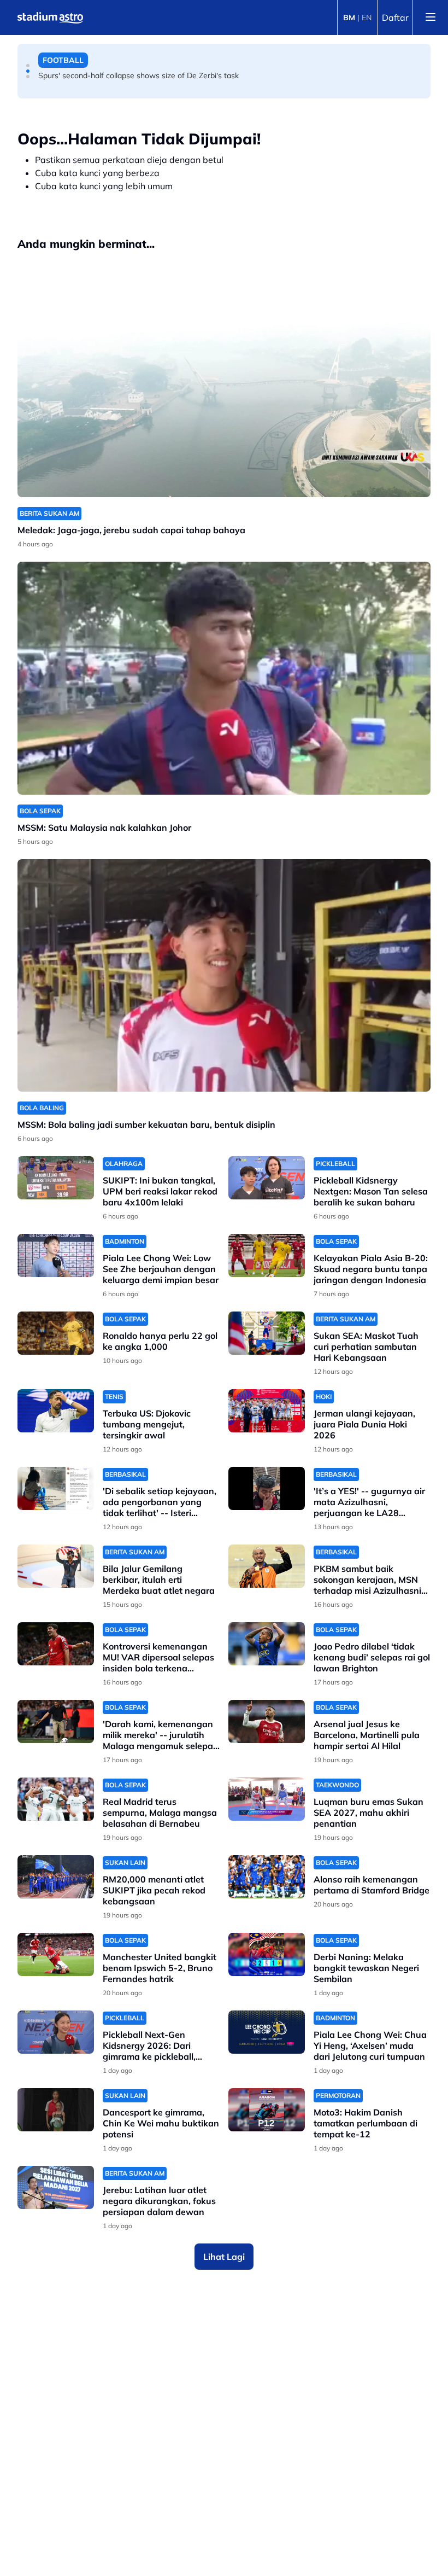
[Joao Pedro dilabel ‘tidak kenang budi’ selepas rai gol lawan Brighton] (267, 1644)
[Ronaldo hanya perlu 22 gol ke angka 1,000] (56, 1333)
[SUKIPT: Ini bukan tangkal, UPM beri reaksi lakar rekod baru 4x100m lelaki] (56, 1178)
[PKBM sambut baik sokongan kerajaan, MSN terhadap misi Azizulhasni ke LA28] (267, 1566)
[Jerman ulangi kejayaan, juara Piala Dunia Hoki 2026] (267, 1411)
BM (349, 18)
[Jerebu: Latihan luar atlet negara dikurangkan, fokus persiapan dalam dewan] (56, 2187)
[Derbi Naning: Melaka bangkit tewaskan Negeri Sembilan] (267, 1954)
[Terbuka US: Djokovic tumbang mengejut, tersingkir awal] (56, 1411)
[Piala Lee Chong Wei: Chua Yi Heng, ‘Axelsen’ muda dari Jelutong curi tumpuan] (267, 2032)
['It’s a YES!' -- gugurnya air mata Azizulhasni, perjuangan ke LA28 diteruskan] (267, 1488)
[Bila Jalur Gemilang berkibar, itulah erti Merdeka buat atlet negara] (56, 1566)
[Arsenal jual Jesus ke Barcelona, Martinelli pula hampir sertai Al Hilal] (267, 1721)
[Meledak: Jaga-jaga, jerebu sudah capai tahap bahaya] (224, 381)
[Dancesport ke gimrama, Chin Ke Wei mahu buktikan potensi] (56, 2110)
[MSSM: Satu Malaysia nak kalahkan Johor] (224, 678)
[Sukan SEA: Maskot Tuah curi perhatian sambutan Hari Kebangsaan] (267, 1333)
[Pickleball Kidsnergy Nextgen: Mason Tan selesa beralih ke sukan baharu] (267, 1178)
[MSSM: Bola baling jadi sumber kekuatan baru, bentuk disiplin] (224, 975)
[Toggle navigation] (431, 18)
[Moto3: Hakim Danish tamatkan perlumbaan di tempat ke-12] (267, 2110)
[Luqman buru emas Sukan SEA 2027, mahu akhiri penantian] (267, 1799)
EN (367, 18)
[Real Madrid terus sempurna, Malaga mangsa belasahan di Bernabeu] (56, 1799)
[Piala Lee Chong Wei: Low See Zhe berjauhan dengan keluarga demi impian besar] (56, 1255)
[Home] (50, 18)
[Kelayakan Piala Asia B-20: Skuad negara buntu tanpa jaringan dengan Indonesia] (267, 1255)
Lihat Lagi (224, 2257)
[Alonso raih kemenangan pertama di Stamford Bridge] (267, 1877)
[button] (28, 66)
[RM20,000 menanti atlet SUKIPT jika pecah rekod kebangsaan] (56, 1877)
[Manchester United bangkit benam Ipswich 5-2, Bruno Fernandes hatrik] (56, 1954)
